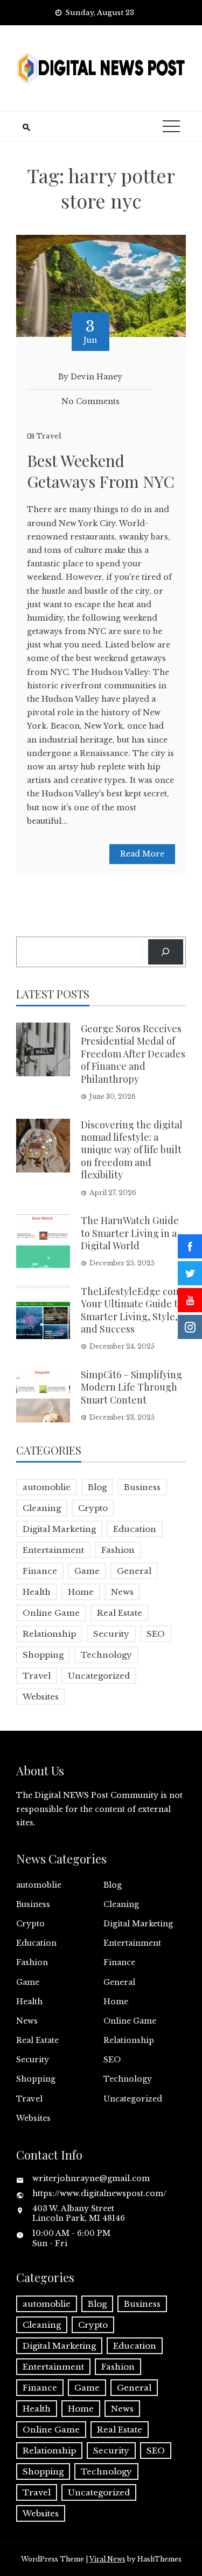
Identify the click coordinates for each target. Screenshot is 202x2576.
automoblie (47, 1487)
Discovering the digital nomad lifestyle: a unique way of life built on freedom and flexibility (132, 1150)
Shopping (43, 1655)
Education (135, 1529)
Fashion (118, 1550)
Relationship (49, 1634)
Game (87, 1571)
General (134, 1571)
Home (81, 1592)
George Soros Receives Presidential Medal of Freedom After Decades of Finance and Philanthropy (133, 1054)
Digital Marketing (59, 1529)
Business (142, 1487)
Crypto (93, 1508)
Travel (49, 436)
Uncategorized (99, 1676)
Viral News (107, 2559)
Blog (97, 1487)
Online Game (51, 1613)
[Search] (166, 952)
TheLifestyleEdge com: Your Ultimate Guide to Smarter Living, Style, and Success (132, 1310)
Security (111, 1634)
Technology (106, 1655)
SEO (156, 1634)
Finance (40, 1571)
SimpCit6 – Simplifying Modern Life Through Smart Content (131, 1387)
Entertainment (53, 1550)
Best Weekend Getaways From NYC (101, 471)
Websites (41, 1697)
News (122, 1592)
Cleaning (42, 1508)
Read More (142, 854)
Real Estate (120, 1613)
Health (37, 1592)
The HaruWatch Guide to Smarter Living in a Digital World (130, 1233)
